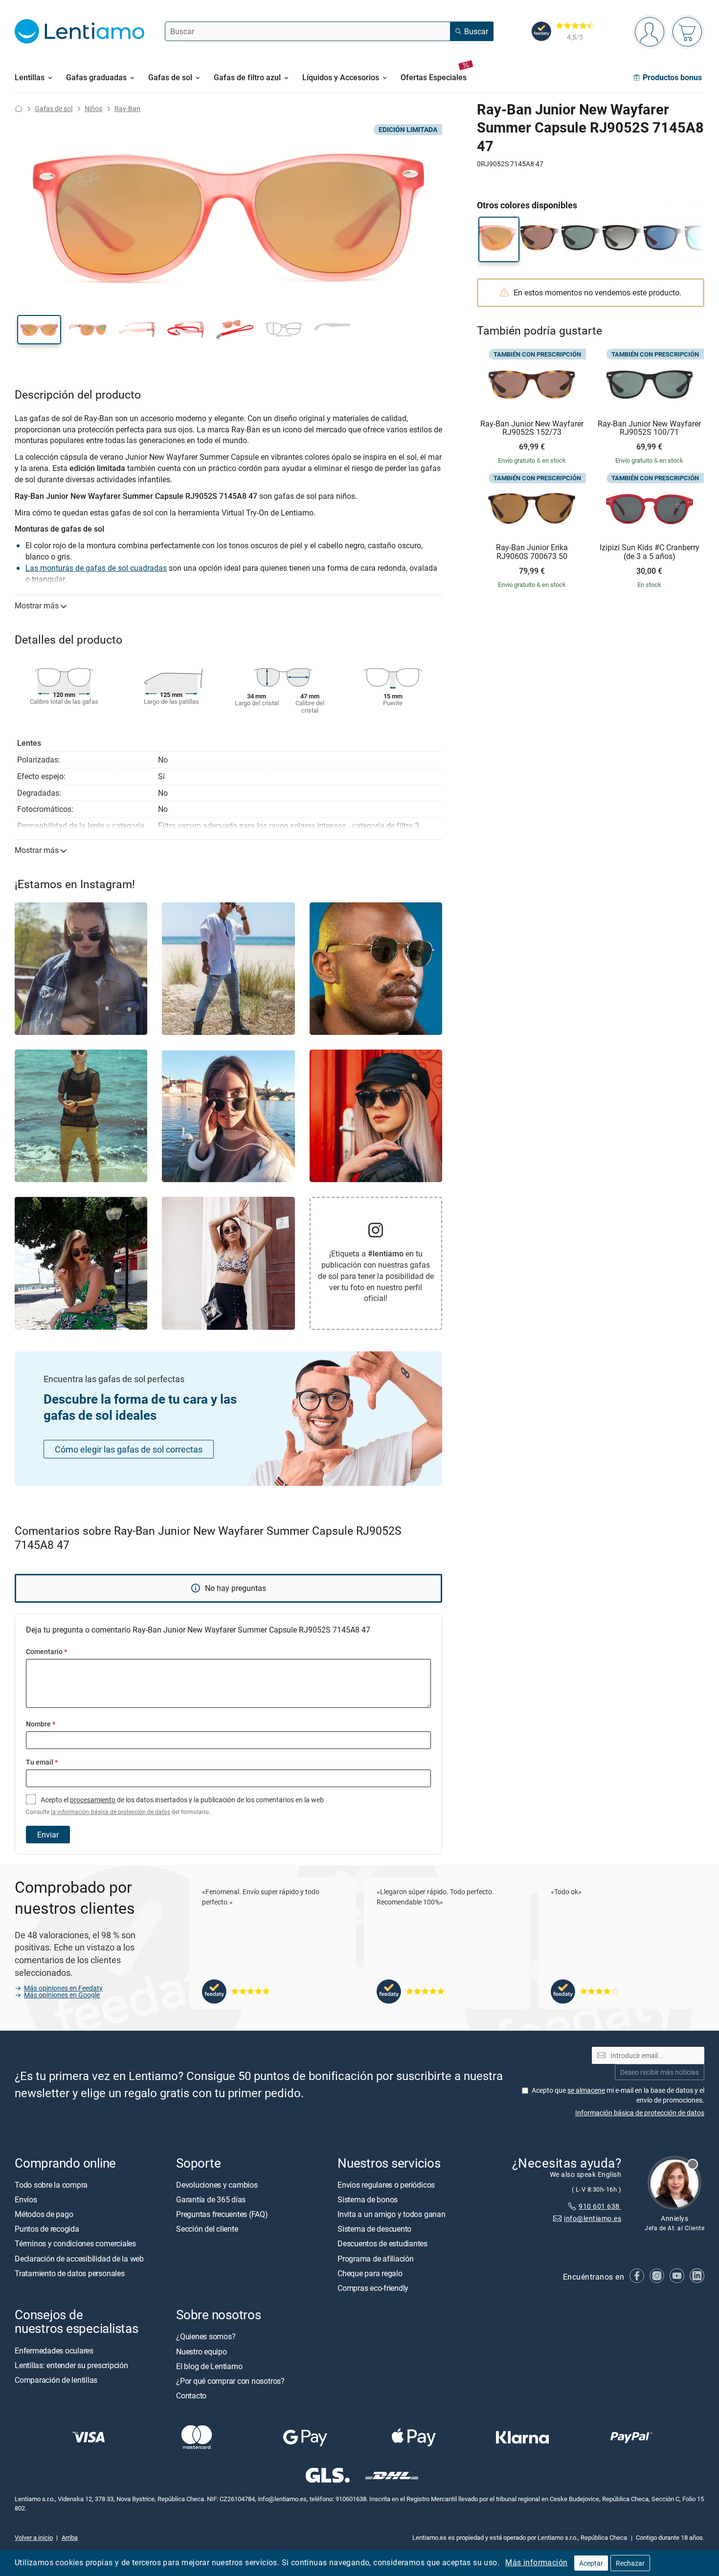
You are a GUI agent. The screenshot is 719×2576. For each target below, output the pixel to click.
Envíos (26, 2199)
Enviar (48, 1835)
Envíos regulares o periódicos (387, 2185)
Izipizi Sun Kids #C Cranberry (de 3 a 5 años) (650, 552)
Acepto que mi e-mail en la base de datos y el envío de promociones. (618, 2095)
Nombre (41, 1724)
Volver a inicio (34, 2537)
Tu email (42, 1762)
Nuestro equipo (202, 2352)
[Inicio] (19, 108)
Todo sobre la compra (51, 2185)
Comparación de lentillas (56, 2380)
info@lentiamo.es (593, 2218)
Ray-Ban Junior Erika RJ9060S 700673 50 (532, 552)
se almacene (586, 2090)
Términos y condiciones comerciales (75, 2243)
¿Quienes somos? (206, 2336)
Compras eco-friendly (373, 2288)
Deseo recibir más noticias (660, 2072)
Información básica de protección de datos (640, 2113)
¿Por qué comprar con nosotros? (230, 2381)
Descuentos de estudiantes (382, 2243)
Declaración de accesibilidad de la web (79, 2259)
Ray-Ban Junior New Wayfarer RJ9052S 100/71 (649, 428)
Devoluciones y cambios (217, 2185)
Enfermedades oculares (54, 2351)
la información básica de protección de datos (111, 1812)
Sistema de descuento (374, 2229)
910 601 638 (600, 2206)
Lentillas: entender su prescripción (71, 2365)
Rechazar (630, 2563)
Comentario (46, 1651)
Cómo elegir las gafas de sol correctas (129, 1449)
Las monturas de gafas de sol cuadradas (96, 568)
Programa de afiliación (376, 2259)
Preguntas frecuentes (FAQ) (222, 2214)
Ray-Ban (127, 108)
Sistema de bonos (368, 2199)
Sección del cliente (207, 2229)
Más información (536, 2562)
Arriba (70, 2537)
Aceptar (591, 2563)
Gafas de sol (54, 108)
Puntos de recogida (47, 2229)
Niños (93, 108)
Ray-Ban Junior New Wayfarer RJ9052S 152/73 (532, 428)
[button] (39, 330)
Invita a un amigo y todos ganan (392, 2214)
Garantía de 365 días (211, 2199)
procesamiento (93, 1800)
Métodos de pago (44, 2214)
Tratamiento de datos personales (70, 2273)
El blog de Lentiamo (209, 2366)
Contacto (191, 2396)
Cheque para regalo (370, 2273)
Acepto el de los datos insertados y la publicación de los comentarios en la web (175, 1805)
